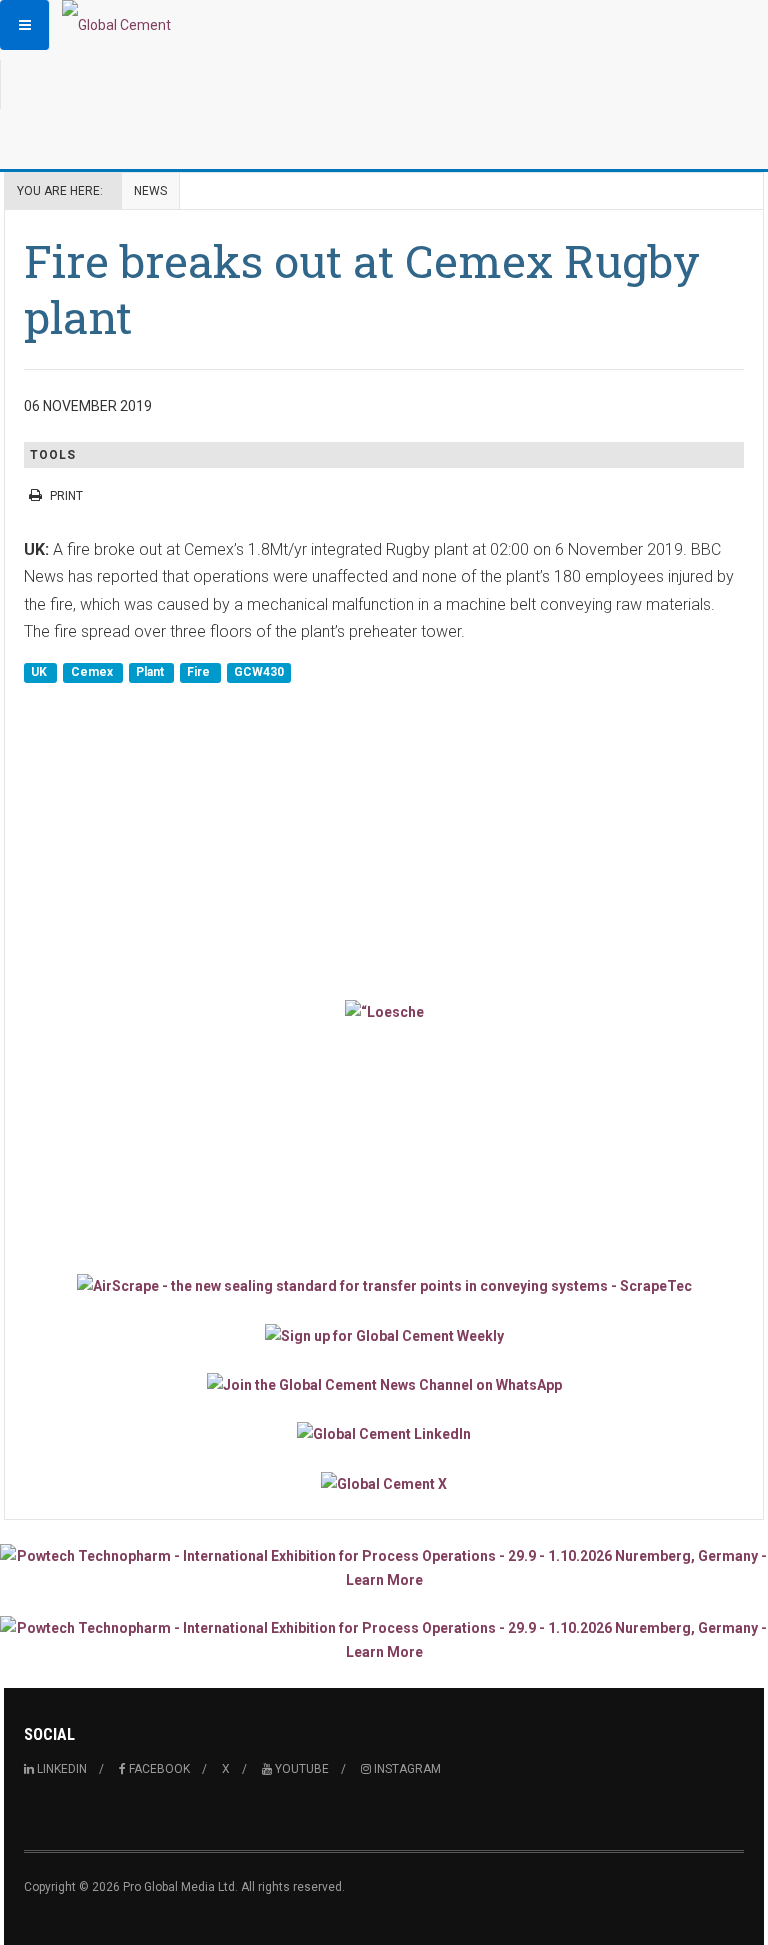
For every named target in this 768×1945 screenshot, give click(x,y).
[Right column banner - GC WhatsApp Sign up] (384, 1384)
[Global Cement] (116, 25)
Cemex (93, 673)
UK (40, 673)
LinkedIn (60, 1769)
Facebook (158, 1769)
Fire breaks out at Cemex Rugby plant (362, 288)
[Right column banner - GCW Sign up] (384, 1334)
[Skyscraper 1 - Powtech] (384, 1568)
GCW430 (259, 673)
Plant (151, 673)
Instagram (406, 1769)
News (150, 191)
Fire (200, 673)
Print (66, 496)
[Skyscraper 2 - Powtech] (384, 1640)
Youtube (300, 1769)
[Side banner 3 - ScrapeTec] (384, 1285)
